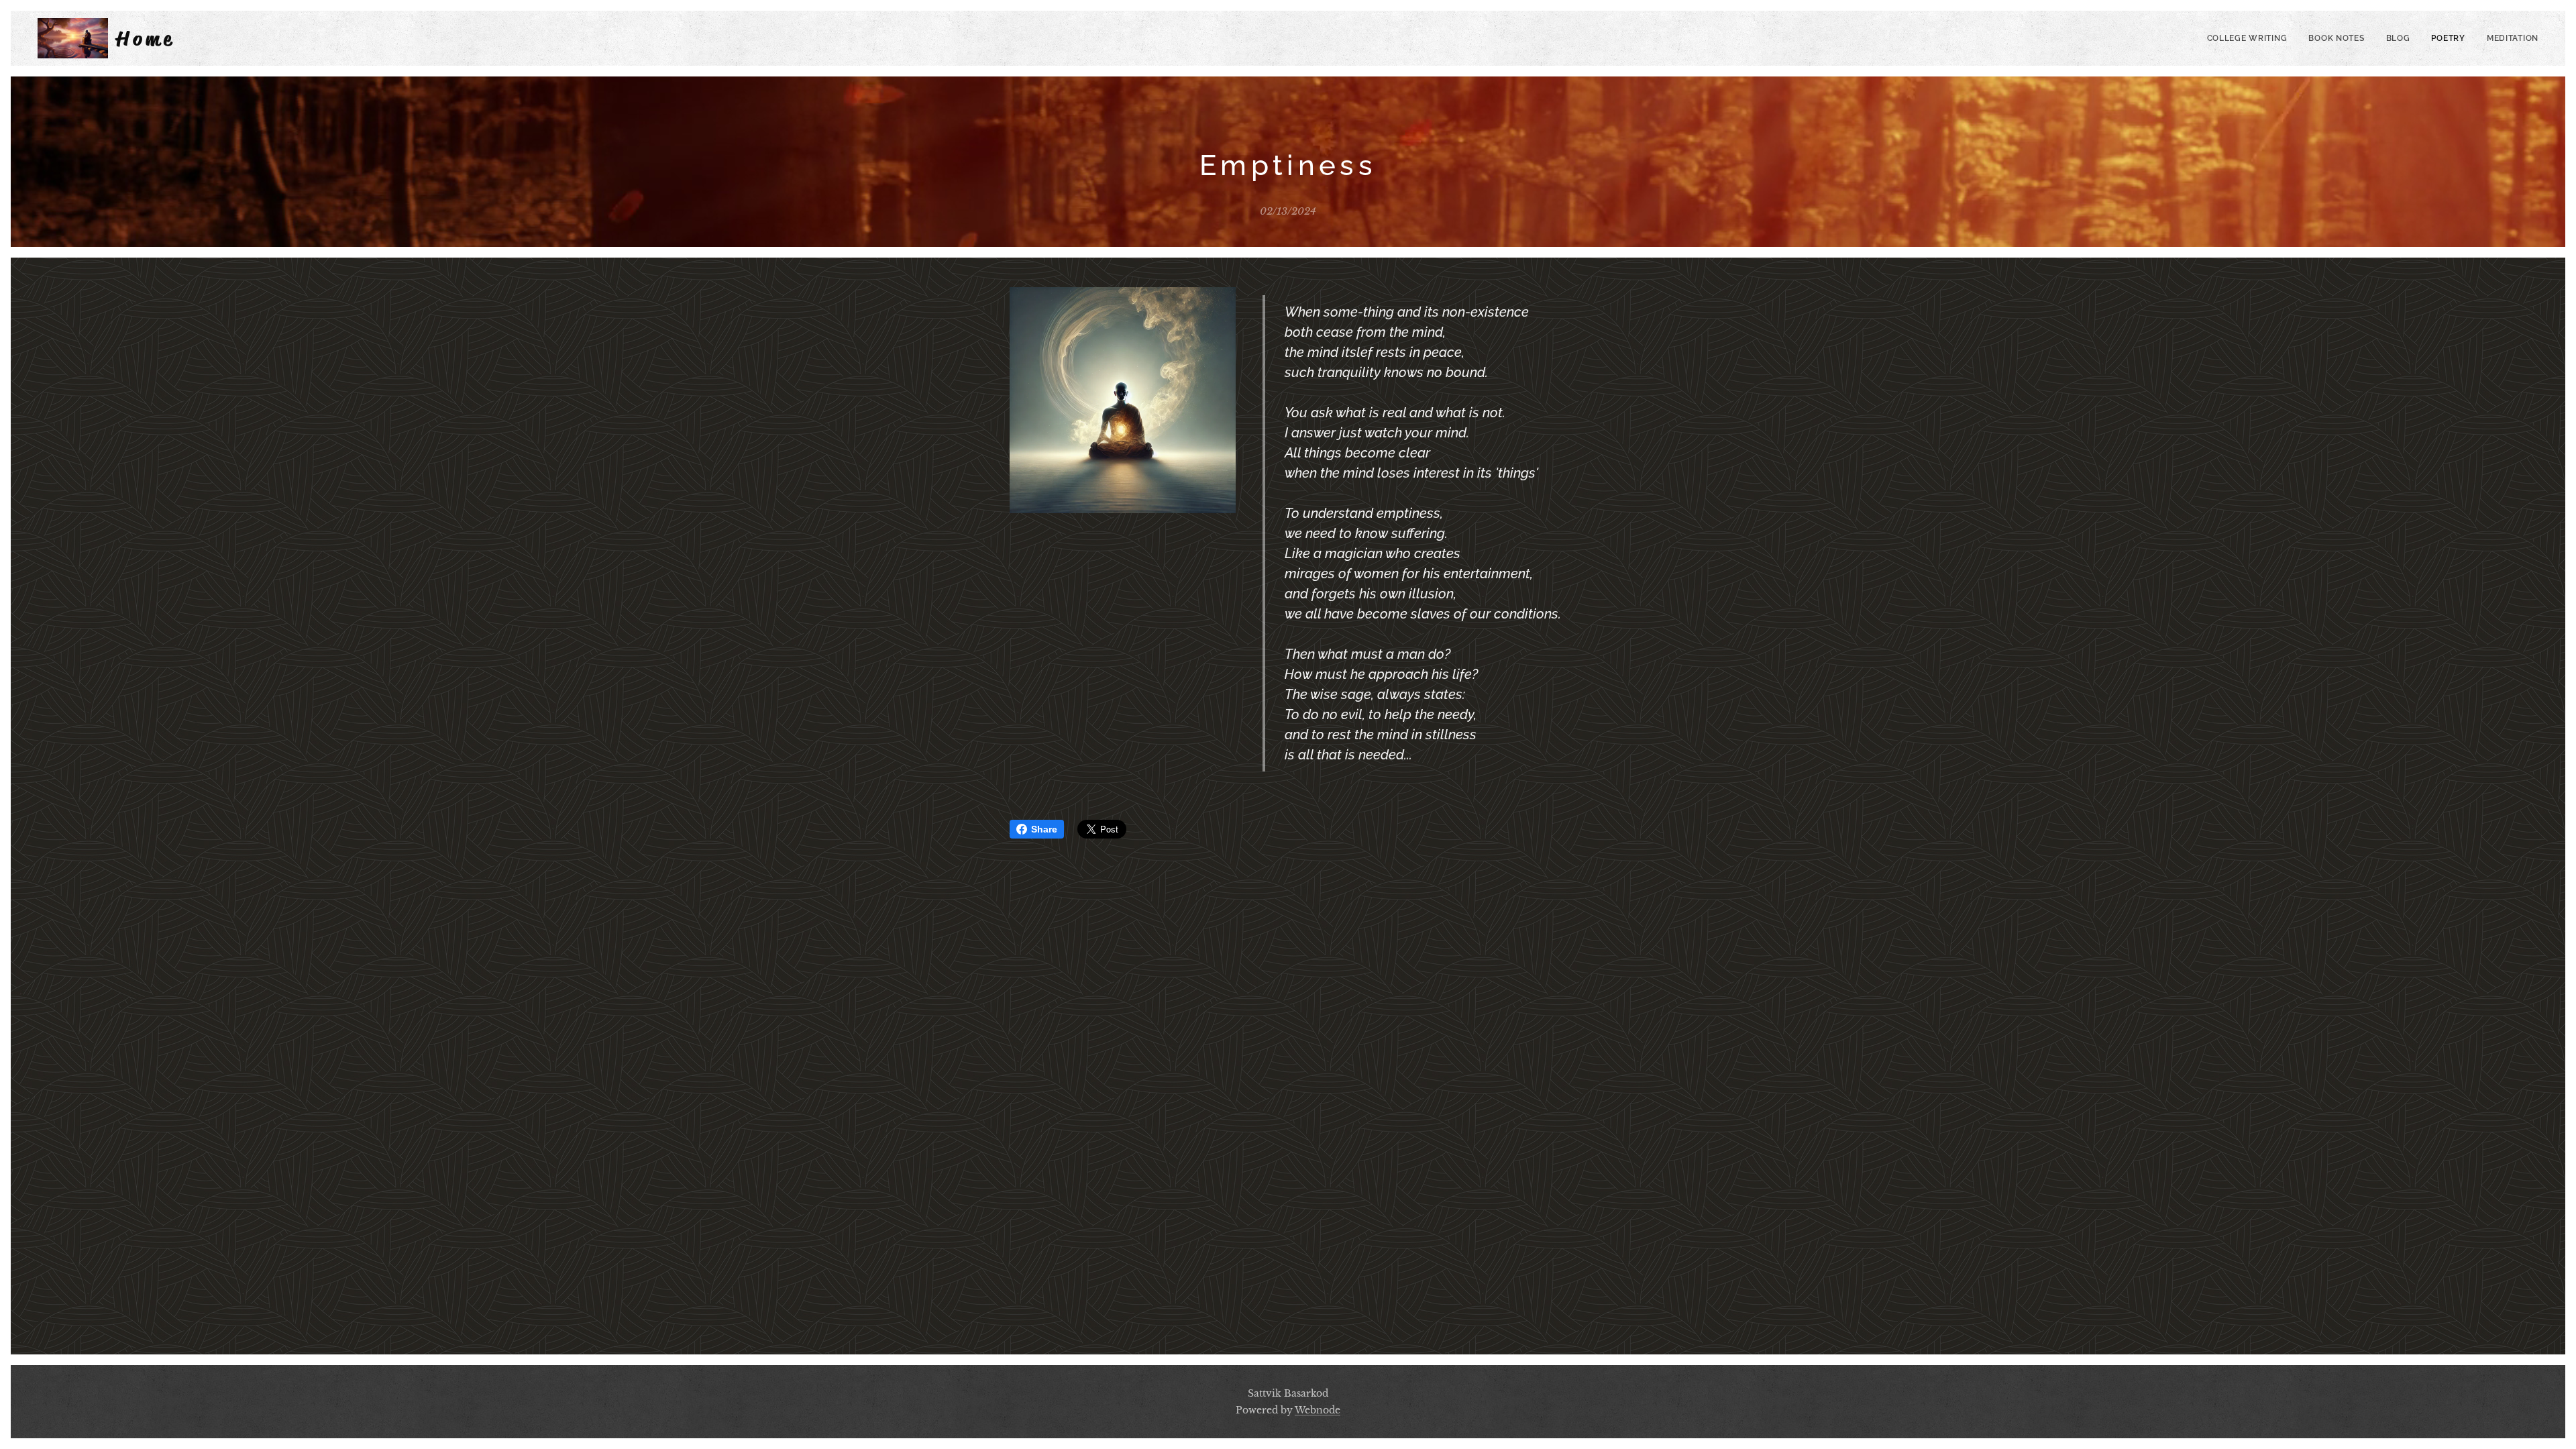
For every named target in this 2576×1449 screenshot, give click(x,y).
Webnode (1318, 1410)
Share (1044, 829)
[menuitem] (2251, 38)
